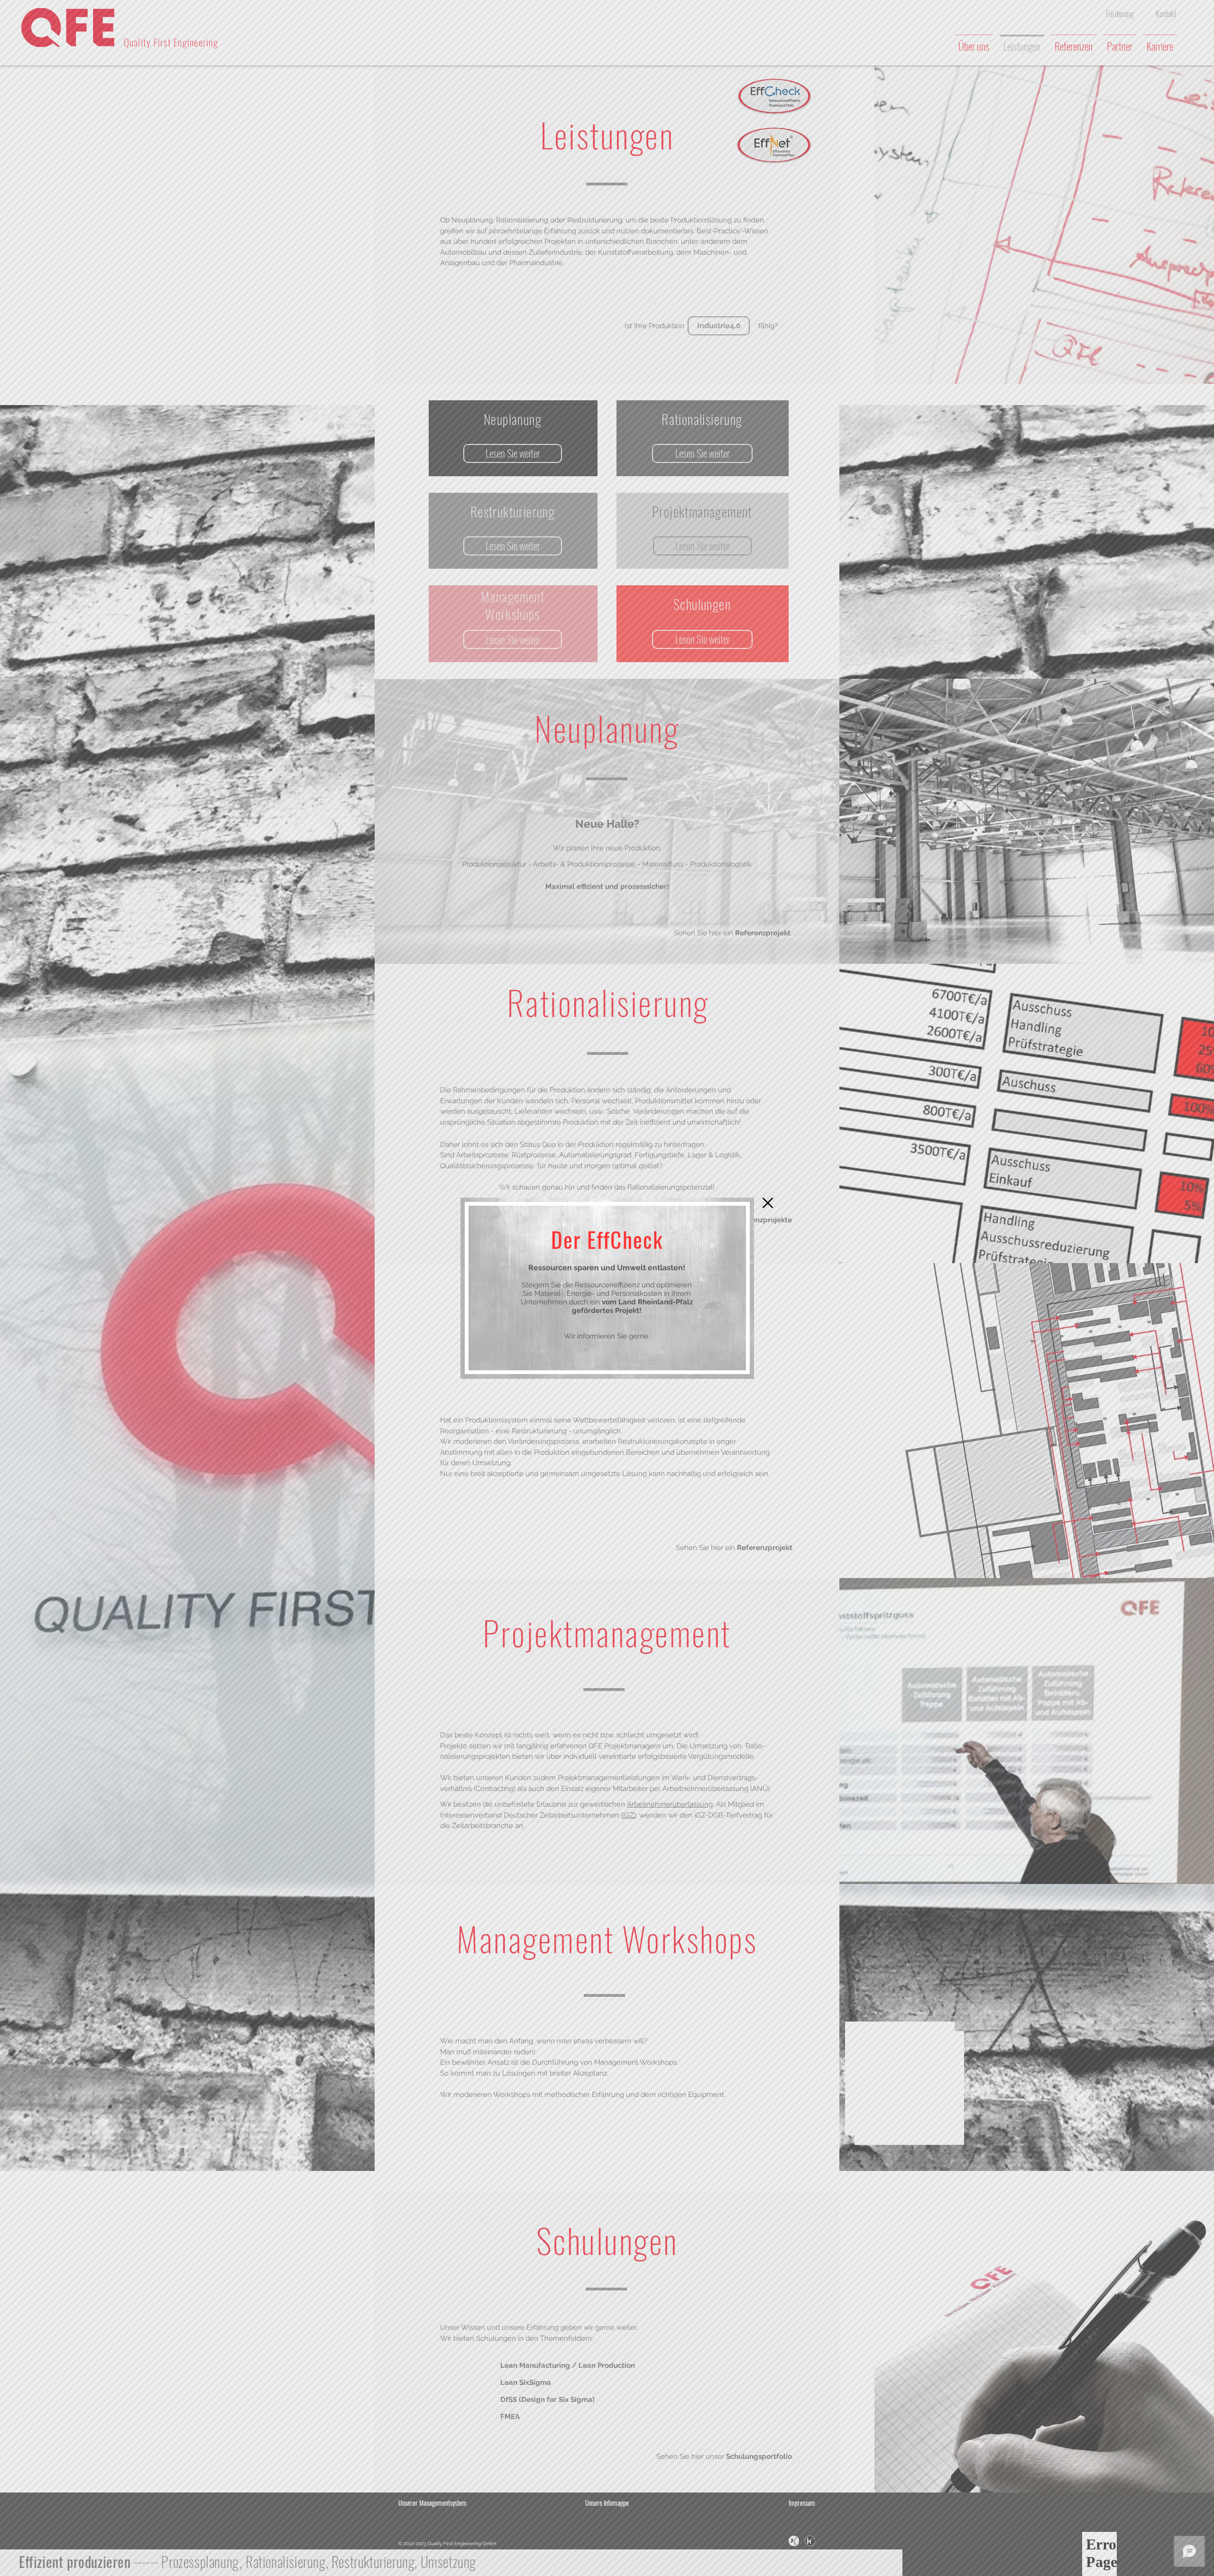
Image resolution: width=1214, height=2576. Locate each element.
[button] (768, 1203)
